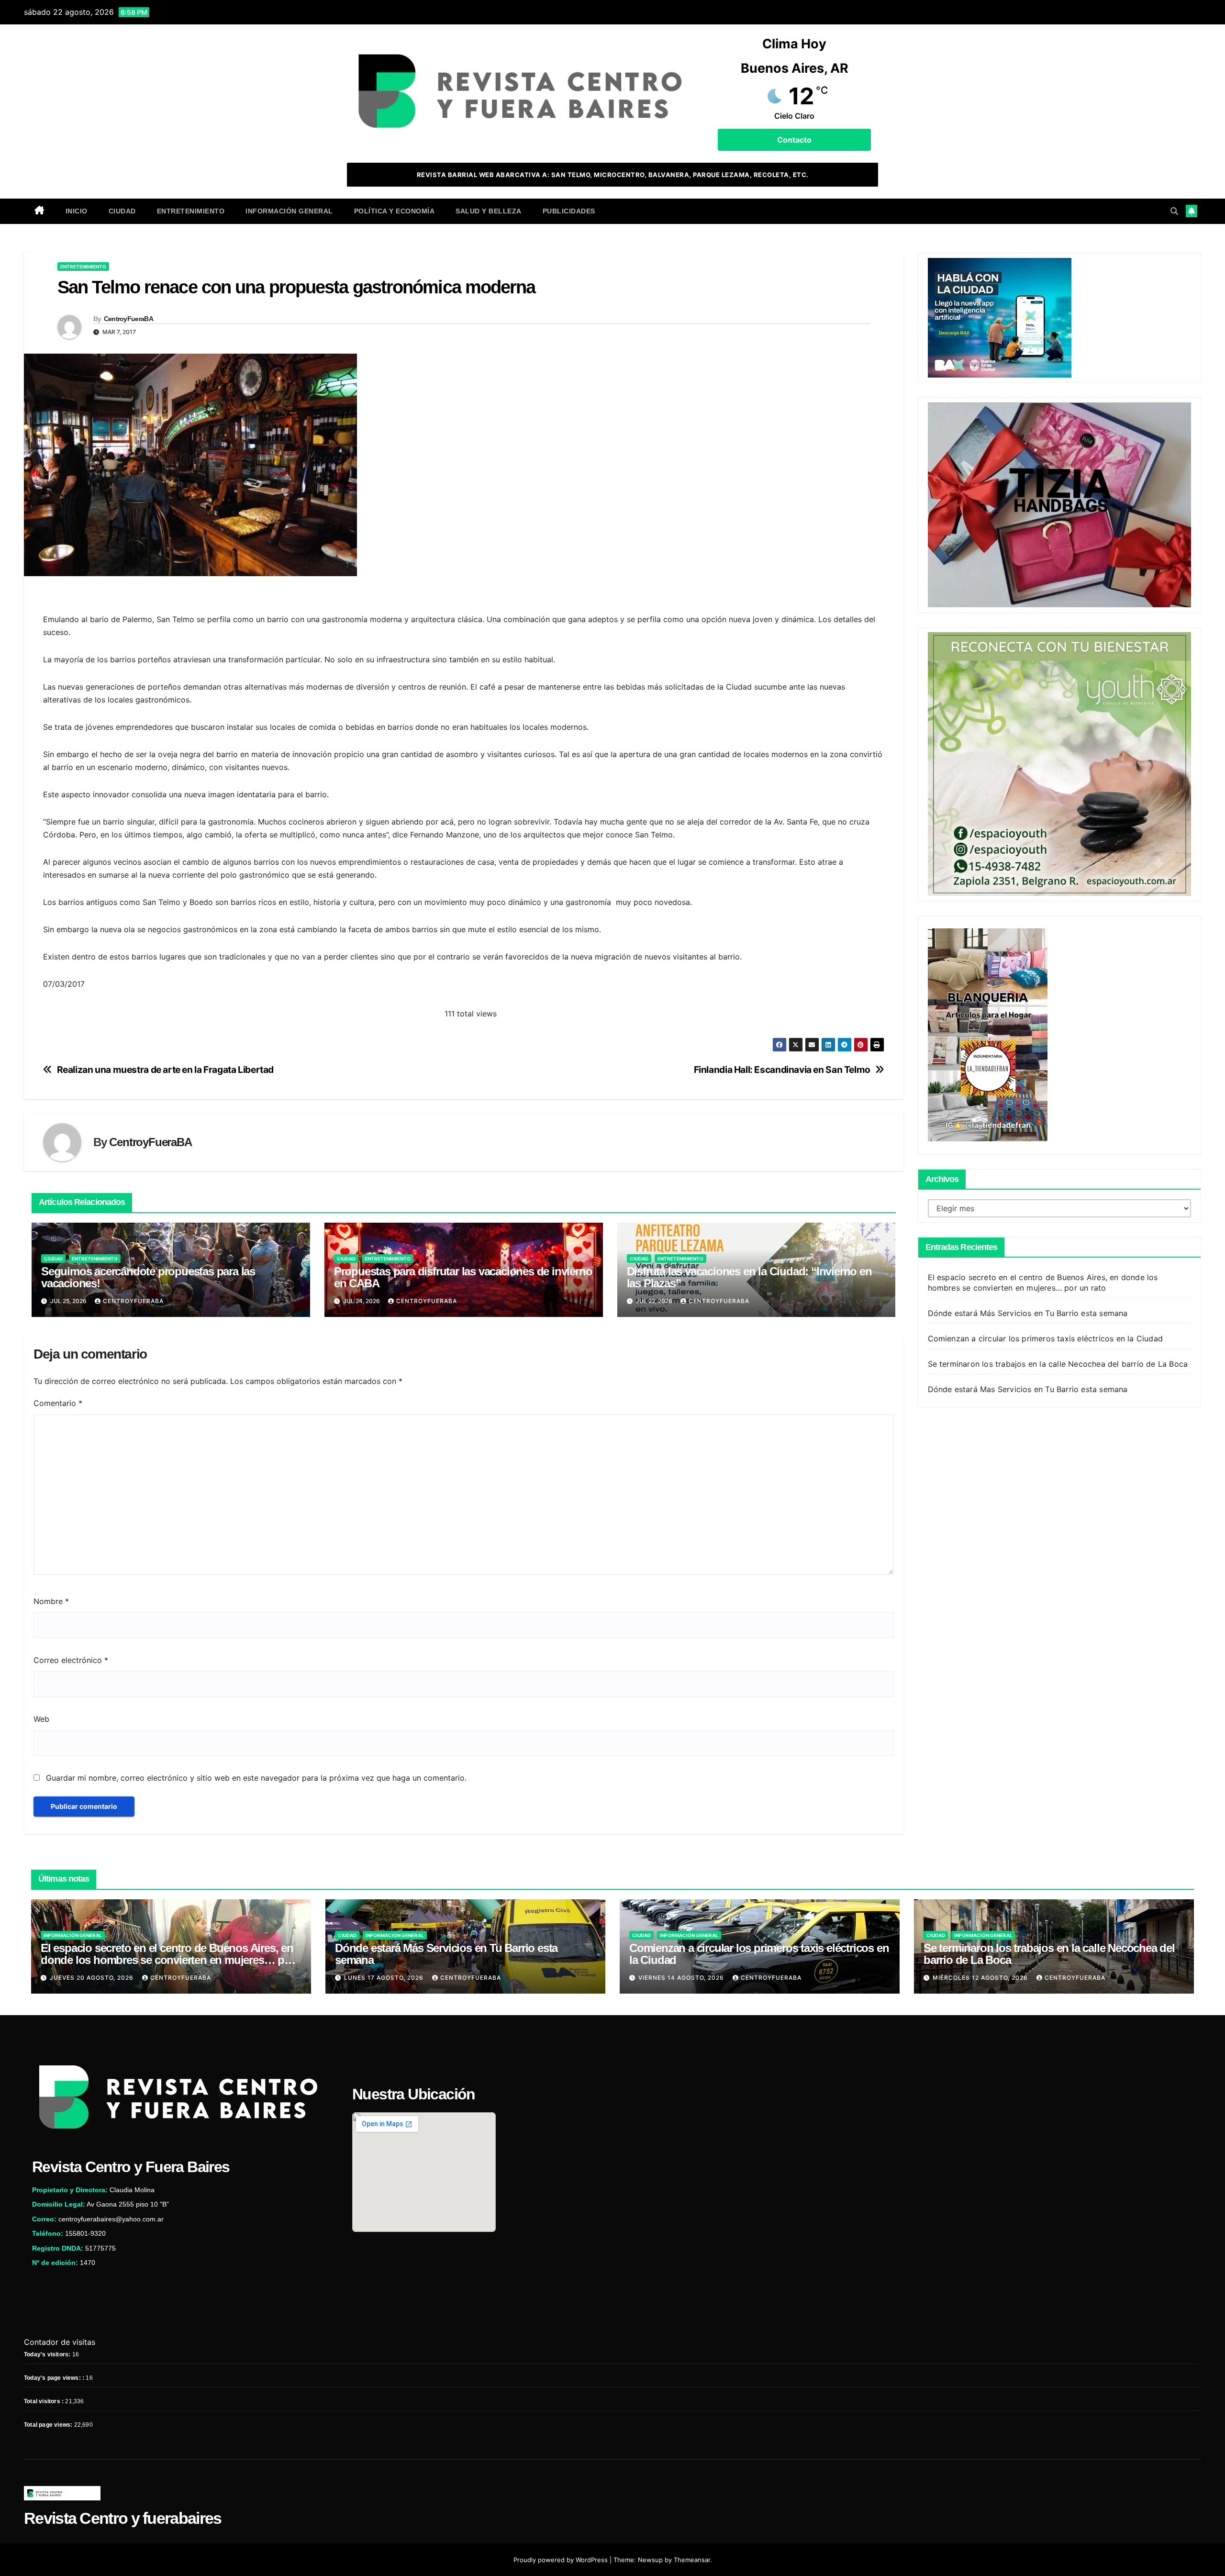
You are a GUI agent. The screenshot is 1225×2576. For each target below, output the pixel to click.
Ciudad (122, 211)
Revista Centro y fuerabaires (122, 2518)
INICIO (77, 211)
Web (41, 1719)
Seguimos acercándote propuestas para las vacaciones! (148, 1277)
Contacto (794, 140)
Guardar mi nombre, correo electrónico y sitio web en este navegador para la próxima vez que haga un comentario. (256, 1778)
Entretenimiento (191, 211)
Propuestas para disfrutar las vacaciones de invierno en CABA (463, 1277)
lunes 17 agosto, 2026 (385, 1978)
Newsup (650, 2560)
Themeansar (692, 2560)
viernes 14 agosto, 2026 (682, 1978)
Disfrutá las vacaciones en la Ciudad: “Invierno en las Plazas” (749, 1277)
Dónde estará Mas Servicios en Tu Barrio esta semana (1028, 1389)
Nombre (51, 1601)
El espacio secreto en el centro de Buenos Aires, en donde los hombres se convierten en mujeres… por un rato (168, 1960)
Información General (289, 211)
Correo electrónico (71, 1660)
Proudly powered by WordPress (562, 2560)
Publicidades (569, 211)
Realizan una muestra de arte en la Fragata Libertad (165, 1070)
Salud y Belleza (489, 211)
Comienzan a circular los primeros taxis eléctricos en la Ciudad (1046, 1338)
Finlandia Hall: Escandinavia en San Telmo (782, 1070)
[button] (1174, 211)
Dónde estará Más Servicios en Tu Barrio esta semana (1028, 1313)
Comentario (58, 1403)
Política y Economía (395, 211)
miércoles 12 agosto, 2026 (981, 1978)
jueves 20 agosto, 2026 (93, 1978)
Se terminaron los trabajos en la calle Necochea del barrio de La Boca (1058, 1363)
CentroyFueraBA (128, 319)
